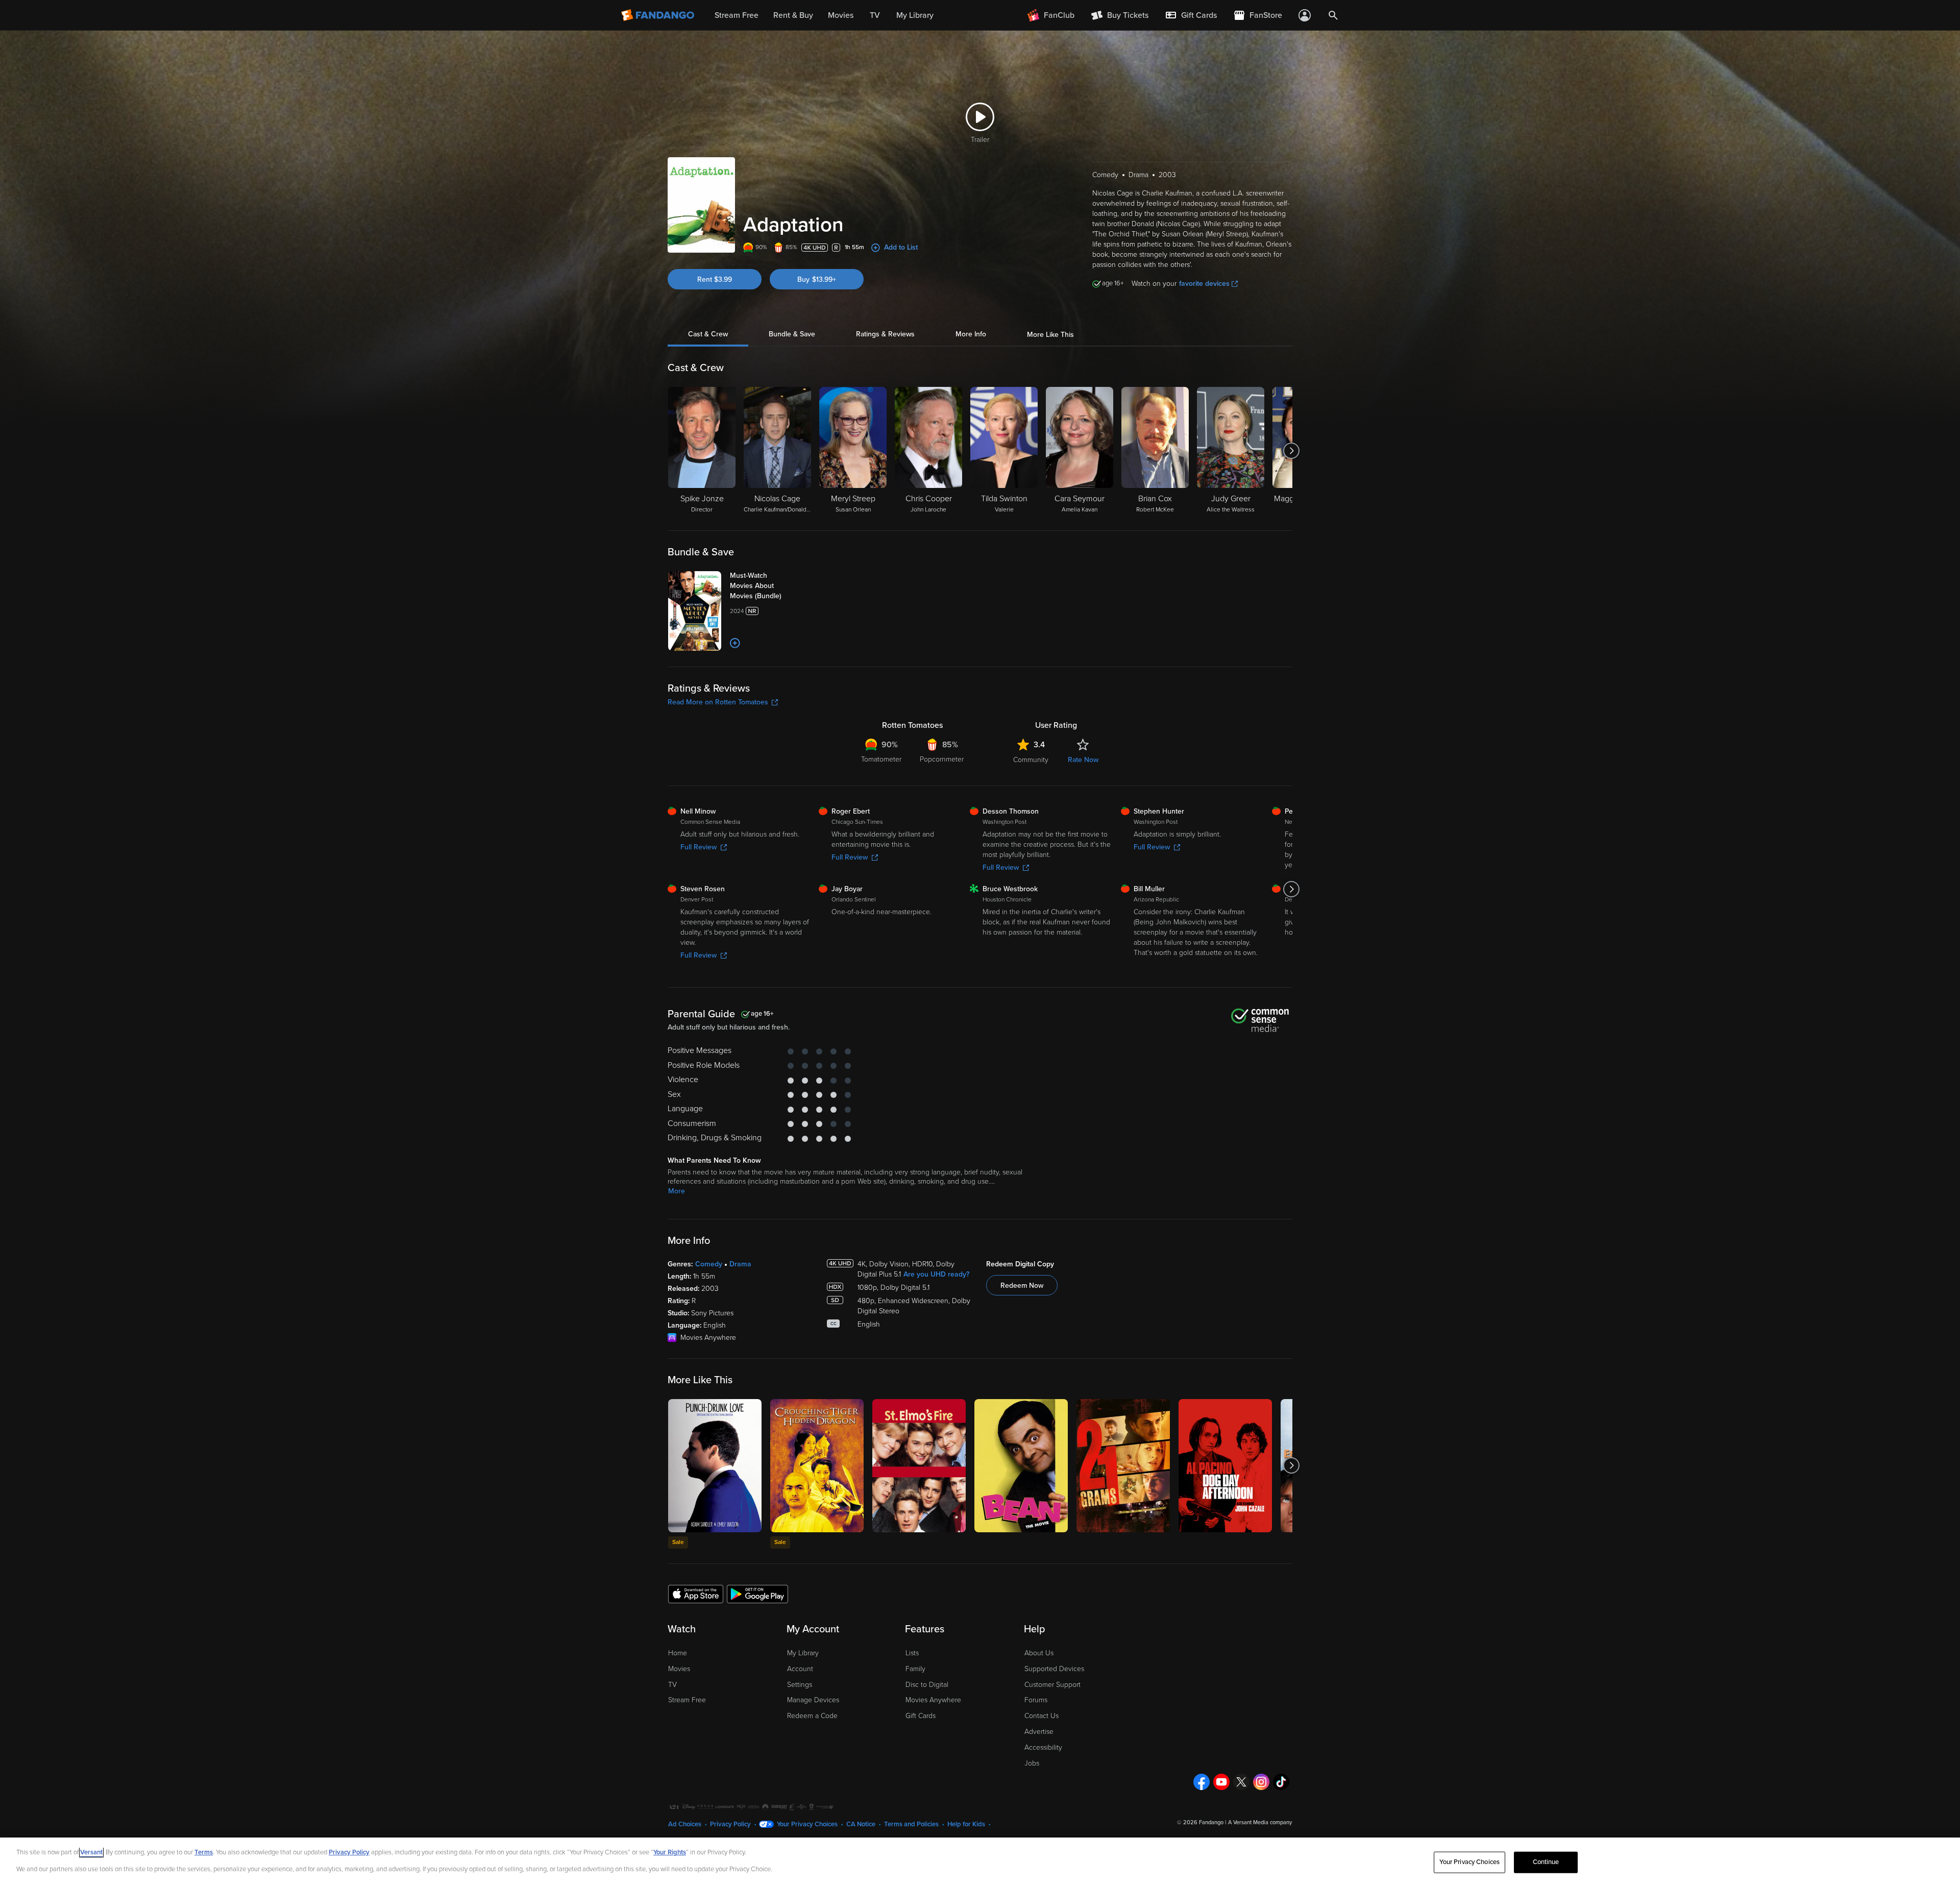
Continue (1546, 1862)
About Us (1039, 1653)
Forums (1036, 1700)
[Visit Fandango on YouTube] (1221, 1782)
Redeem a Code (812, 1716)
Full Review (699, 847)
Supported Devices (1054, 1669)
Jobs (1032, 1763)
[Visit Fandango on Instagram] (1261, 1782)
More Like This (1050, 335)
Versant (91, 1852)
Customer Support (1052, 1685)
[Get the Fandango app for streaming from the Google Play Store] (757, 1594)
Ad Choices (685, 1824)
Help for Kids (966, 1824)
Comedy (709, 1264)
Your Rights (670, 1852)
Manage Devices (813, 1700)
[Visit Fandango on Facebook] (1202, 1782)
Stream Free (687, 1700)
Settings (800, 1685)
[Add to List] (735, 643)
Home (678, 1653)
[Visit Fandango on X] (1241, 1782)
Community (1031, 760)
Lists (912, 1653)
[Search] (1333, 15)
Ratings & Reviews (885, 335)
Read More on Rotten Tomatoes (718, 702)
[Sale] (715, 1466)
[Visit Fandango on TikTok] (1281, 1782)
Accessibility (1043, 1747)
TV (672, 1685)
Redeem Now (1022, 1285)
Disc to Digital (927, 1685)
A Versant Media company (1260, 1822)
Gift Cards (921, 1716)
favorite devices (1204, 284)
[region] (980, 1862)
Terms (204, 1852)
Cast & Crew (708, 335)
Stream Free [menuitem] (737, 15)
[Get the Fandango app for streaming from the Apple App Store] (696, 1594)
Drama (740, 1264)
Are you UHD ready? (936, 1274)
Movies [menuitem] (841, 15)
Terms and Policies (911, 1824)
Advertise (1039, 1732)
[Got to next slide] (1291, 451)
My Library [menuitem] (915, 15)
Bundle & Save (792, 335)
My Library (803, 1653)
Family (915, 1669)
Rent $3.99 (715, 279)
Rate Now (1083, 760)
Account (800, 1669)
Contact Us (1042, 1716)
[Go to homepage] (659, 15)
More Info (971, 335)
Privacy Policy (730, 1824)
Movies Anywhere (933, 1700)
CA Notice (861, 1824)
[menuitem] (1191, 15)
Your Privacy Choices (807, 1824)
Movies (679, 1669)
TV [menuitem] (875, 15)
